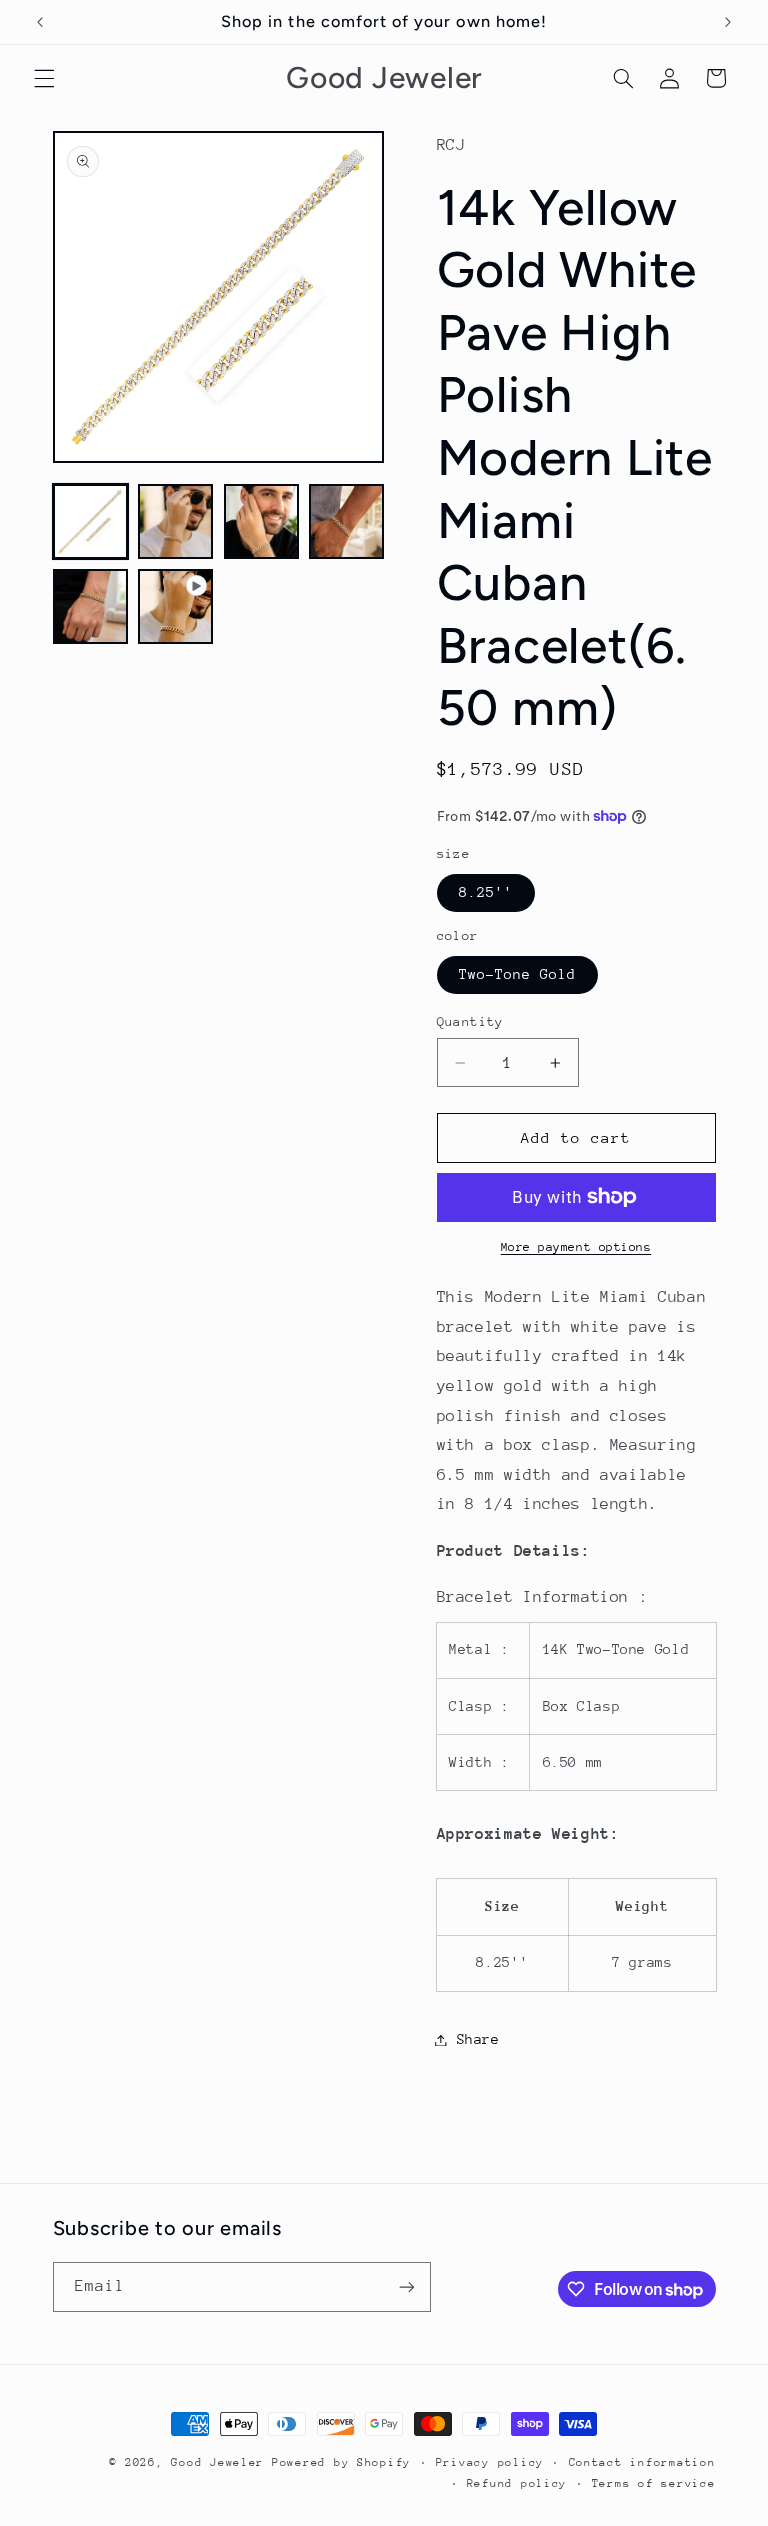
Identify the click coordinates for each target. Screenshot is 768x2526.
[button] (44, 78)
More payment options (576, 1247)
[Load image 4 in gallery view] (346, 521)
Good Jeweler (217, 2462)
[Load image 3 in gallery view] (261, 521)
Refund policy (517, 2483)
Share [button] (478, 2039)
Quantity (470, 1021)
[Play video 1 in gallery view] (175, 606)
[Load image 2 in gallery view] (175, 521)
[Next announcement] (728, 22)
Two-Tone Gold (518, 974)
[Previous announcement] (40, 22)
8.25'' (486, 892)
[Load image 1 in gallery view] (90, 521)
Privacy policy (490, 2462)
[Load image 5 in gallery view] (90, 606)
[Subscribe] (406, 2286)
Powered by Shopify (341, 2462)
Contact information (642, 2462)
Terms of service (654, 2483)
